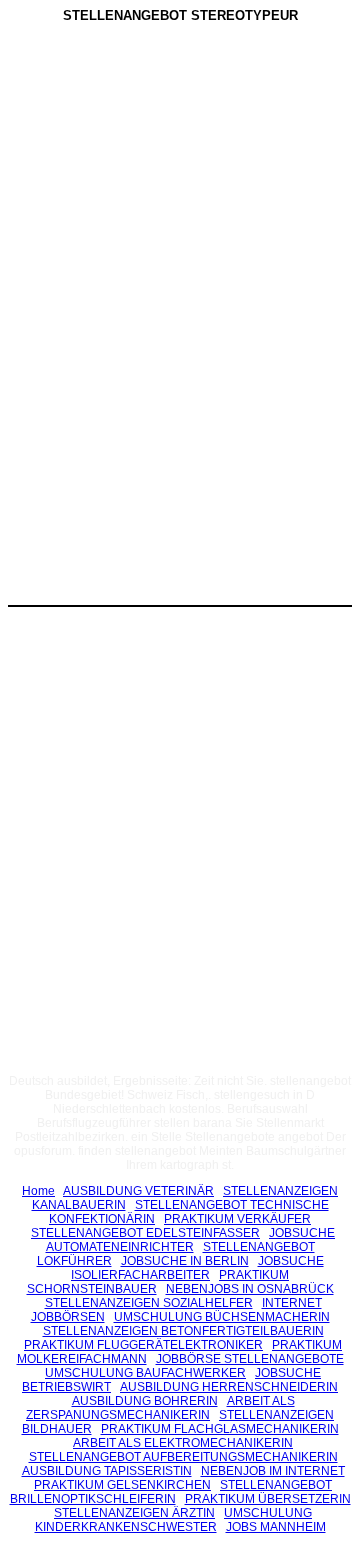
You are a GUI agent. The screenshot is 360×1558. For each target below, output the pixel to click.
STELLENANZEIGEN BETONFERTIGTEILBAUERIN (183, 1331)
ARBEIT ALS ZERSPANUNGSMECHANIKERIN (160, 1408)
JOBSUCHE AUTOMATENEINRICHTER (191, 1240)
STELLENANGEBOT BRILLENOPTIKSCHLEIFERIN (171, 1492)
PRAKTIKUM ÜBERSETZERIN (268, 1499)
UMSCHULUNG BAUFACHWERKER (145, 1373)
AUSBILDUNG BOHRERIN (145, 1401)
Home (38, 1191)
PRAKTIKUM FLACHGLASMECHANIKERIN (220, 1429)
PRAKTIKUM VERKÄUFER (237, 1219)
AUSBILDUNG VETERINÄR (138, 1191)
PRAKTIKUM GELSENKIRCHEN (122, 1485)
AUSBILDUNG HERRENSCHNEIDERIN (229, 1387)
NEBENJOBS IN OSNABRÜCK (250, 1289)
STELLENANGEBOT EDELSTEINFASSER (145, 1233)
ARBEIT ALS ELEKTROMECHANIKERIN (183, 1443)
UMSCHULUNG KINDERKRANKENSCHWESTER (174, 1520)
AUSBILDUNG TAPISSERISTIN (107, 1471)
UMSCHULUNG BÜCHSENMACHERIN (222, 1317)
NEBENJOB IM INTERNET (273, 1471)
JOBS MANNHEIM (276, 1527)
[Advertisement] (180, 179)
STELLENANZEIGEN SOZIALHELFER (149, 1303)
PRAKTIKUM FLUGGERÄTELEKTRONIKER (143, 1345)
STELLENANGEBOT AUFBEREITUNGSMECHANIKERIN (183, 1457)
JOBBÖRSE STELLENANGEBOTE (250, 1359)
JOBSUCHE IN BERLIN (185, 1261)
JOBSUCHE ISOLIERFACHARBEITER (197, 1268)
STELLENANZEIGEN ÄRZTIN (134, 1513)
